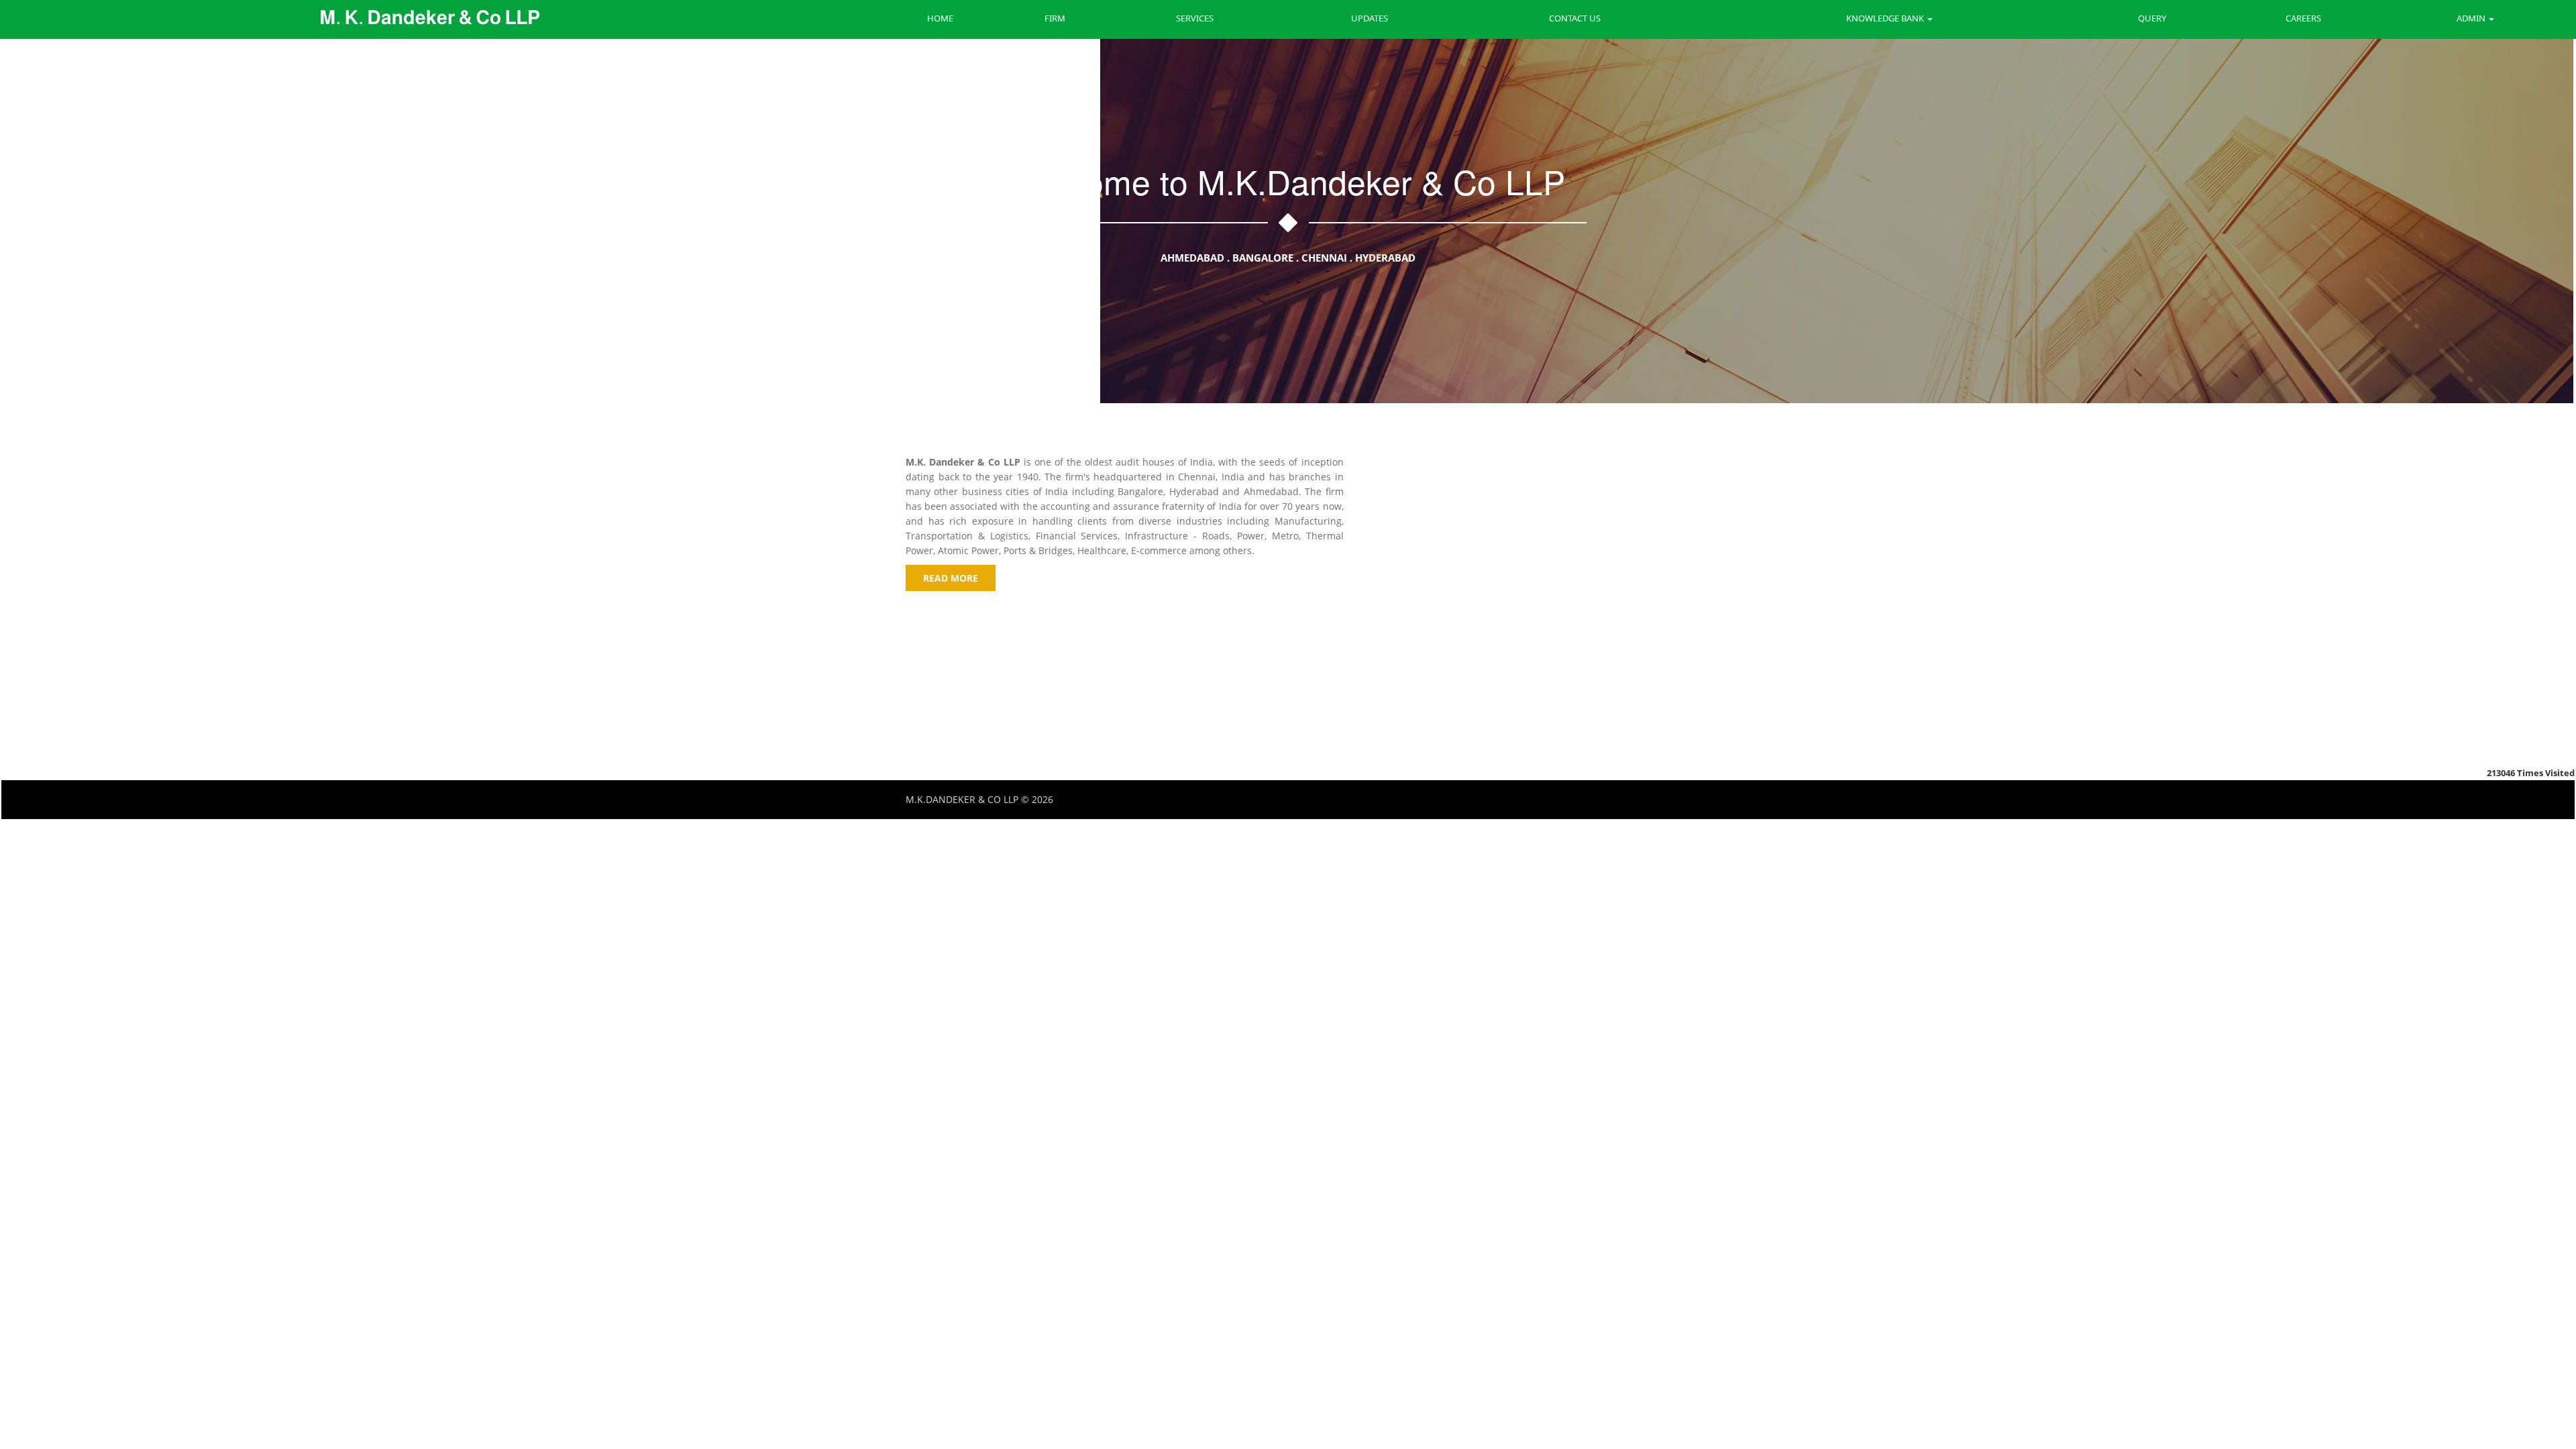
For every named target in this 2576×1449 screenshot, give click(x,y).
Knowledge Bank (1886, 18)
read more (951, 578)
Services (1195, 18)
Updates (1370, 18)
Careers (2303, 18)
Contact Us (1575, 18)
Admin (2472, 18)
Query (2152, 18)
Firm (1055, 18)
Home (940, 18)
